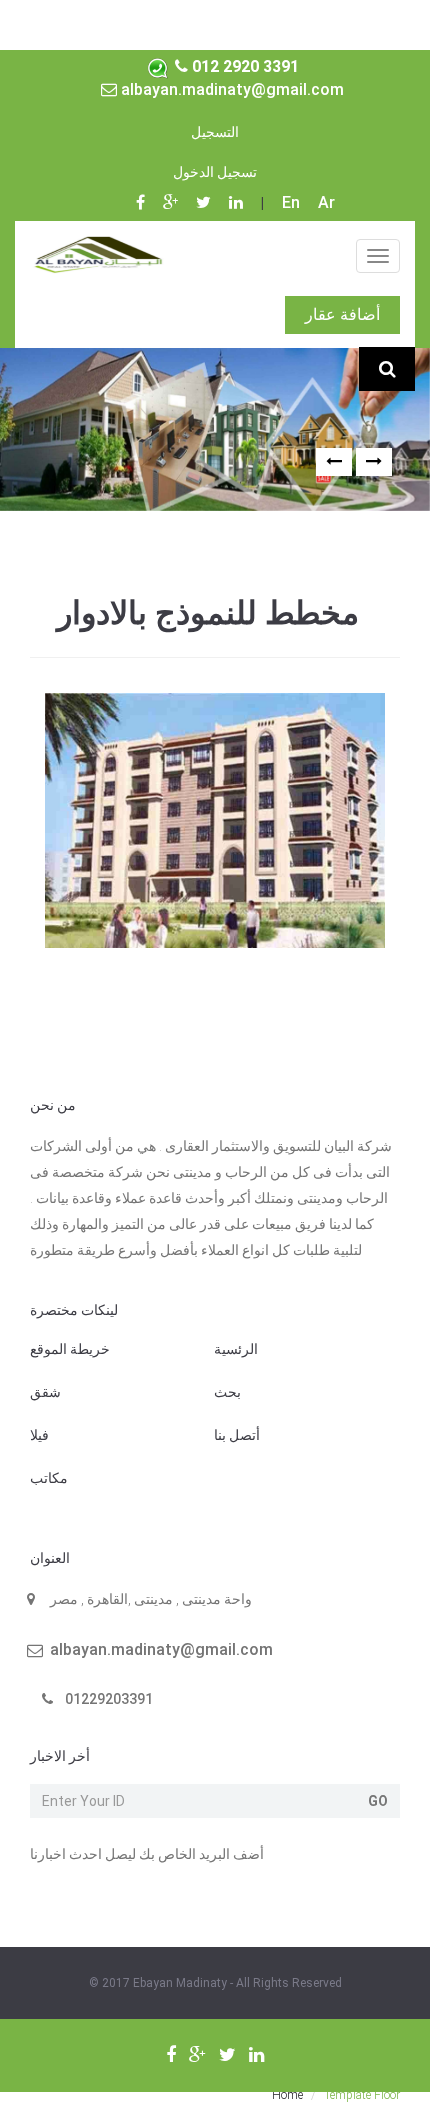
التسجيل (215, 132)
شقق (45, 1392)
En (291, 202)
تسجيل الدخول (215, 172)
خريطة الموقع (70, 1349)
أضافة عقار (342, 314)
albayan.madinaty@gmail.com (230, 89)
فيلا (39, 1435)
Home (287, 2095)
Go (378, 1801)
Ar (326, 202)
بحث (227, 1392)
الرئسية (236, 1349)
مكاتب (49, 1478)
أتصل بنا (237, 1435)
